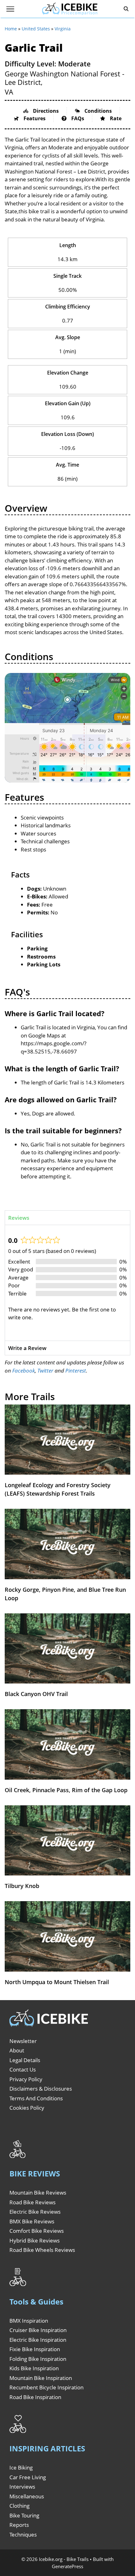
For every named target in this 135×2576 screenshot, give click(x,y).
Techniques (23, 2535)
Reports (19, 2525)
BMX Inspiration (29, 2321)
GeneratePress (67, 2566)
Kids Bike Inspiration (34, 2368)
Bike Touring (24, 2515)
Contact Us (23, 2069)
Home (11, 29)
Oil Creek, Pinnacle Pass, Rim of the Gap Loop (66, 1790)
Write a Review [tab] (27, 1348)
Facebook (24, 1371)
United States (36, 29)
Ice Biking (21, 2467)
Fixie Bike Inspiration (35, 2349)
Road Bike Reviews (32, 2202)
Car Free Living (28, 2477)
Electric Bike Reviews (35, 2212)
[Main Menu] (10, 9)
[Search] (126, 9)
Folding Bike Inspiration (38, 2359)
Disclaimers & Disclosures (41, 2089)
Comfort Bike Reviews (37, 2231)
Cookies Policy (27, 2108)
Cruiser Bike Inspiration (38, 2330)
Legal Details (25, 2060)
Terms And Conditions (36, 2098)
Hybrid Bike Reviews (35, 2240)
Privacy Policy (26, 2079)
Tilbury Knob (22, 1886)
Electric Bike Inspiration (38, 2340)
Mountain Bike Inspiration (41, 2378)
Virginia (63, 29)
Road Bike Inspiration (35, 2397)
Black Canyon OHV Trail (36, 1694)
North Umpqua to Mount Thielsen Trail (57, 1982)
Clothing (19, 2506)
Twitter (45, 1371)
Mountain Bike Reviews (38, 2193)
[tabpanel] (67, 1283)
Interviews (22, 2487)
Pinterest (76, 1371)
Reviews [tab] (19, 1218)
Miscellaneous (27, 2496)
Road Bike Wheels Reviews (42, 2250)
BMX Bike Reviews (32, 2221)
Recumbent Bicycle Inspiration (46, 2387)
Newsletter (23, 2041)
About (17, 2050)
